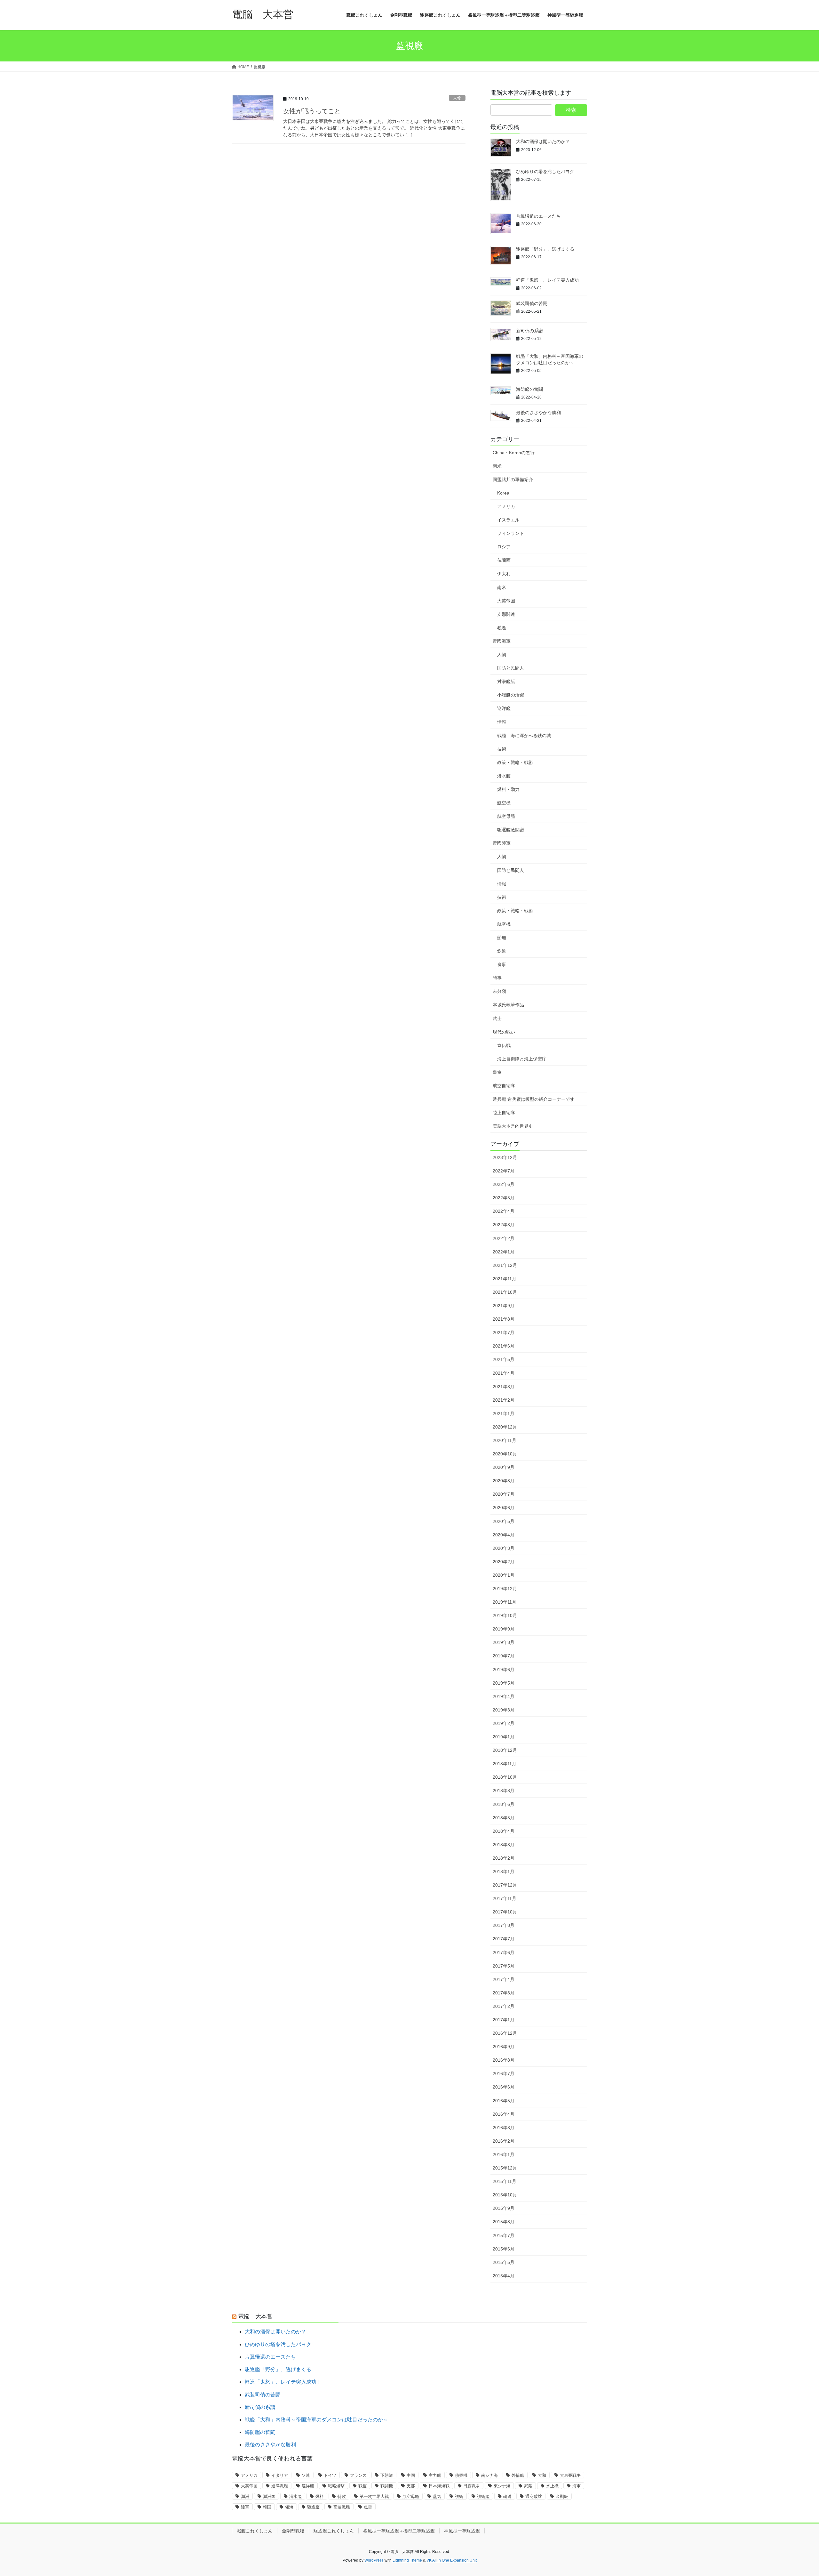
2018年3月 (504, 1845)
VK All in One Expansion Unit (452, 2560)
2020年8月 (504, 1481)
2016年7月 (504, 2073)
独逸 (502, 628)
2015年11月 (505, 2181)
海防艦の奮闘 (529, 389)
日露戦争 (472, 2486)
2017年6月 (504, 1952)
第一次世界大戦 (374, 2496)
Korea (503, 493)
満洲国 (269, 2496)
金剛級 (562, 2496)
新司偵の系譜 (529, 331)
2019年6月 (504, 1670)
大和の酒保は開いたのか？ (543, 141)
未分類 (499, 991)
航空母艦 (506, 816)
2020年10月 (505, 1454)
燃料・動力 (508, 789)
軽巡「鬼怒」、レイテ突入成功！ (550, 280)
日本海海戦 (439, 2486)
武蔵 (528, 2486)
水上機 (552, 2486)
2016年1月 (504, 2154)
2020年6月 (504, 1508)
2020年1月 (504, 1575)
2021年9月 (504, 1306)
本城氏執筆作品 (508, 1005)
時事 (497, 978)
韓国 (267, 2507)
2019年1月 (504, 1737)
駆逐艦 (313, 2507)
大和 (542, 2475)
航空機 (504, 803)
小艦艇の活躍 (511, 695)
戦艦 (362, 2486)
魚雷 (368, 2507)
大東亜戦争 (570, 2475)
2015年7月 (504, 2235)
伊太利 (504, 574)
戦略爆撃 (336, 2486)
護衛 (459, 2496)
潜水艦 (504, 776)
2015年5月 (504, 2262)
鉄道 (502, 951)
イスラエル (508, 520)
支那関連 (506, 614)
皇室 (497, 1072)
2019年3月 (504, 1710)
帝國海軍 (502, 641)
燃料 (320, 2496)
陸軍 (245, 2507)
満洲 (245, 2496)
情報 (502, 722)
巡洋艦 (504, 708)
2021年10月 (505, 1292)
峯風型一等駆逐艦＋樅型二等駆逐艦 (399, 2531)
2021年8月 (504, 1319)
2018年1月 (504, 1872)
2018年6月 (504, 1804)
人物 (457, 98)
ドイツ (330, 2475)
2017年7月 (504, 1939)
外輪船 (518, 2475)
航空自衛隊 (504, 1086)
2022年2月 (504, 1238)
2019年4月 (504, 1696)
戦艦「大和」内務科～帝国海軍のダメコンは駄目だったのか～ (316, 2420)
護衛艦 (483, 2496)
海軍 (576, 2486)
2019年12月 (505, 1589)
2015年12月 (505, 2168)
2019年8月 (504, 1642)
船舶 (502, 938)
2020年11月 (505, 1440)
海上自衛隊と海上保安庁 (522, 1059)
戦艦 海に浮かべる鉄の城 (524, 736)
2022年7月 (504, 1171)
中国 (411, 2475)
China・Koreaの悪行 (514, 453)
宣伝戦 (504, 1045)
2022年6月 (504, 1184)
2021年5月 (504, 1359)
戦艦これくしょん (255, 2531)
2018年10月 (505, 1777)
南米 (497, 466)
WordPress (374, 2560)
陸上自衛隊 (504, 1113)
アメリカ (506, 506)
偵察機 (461, 2475)
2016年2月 (504, 2141)
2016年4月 (504, 2114)
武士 (497, 1018)
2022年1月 (504, 1252)
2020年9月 (504, 1467)
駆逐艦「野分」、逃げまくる (545, 249)
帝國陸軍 (502, 843)
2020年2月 (504, 1562)
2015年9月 (504, 2208)
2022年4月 (504, 1211)
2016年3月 (504, 2128)
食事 (502, 964)
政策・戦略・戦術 (515, 762)
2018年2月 (504, 1858)
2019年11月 (505, 1602)
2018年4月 (504, 1831)
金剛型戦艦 (293, 2531)
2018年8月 (504, 1791)
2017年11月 (505, 1898)
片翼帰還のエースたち (538, 216)
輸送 (507, 2496)
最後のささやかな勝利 (538, 413)
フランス (358, 2475)
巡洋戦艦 (280, 2486)
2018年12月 (505, 1750)
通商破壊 (534, 2496)
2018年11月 (505, 1764)
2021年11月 (505, 1279)
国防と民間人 (511, 668)
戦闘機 (387, 2486)
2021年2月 (504, 1400)
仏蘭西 (504, 560)
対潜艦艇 (506, 681)
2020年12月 (505, 1427)
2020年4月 (504, 1535)
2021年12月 (505, 1265)
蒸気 (437, 2496)
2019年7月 (504, 1656)
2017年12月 (505, 1885)
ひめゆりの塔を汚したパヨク (545, 172)
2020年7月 (504, 1494)
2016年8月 (504, 2060)
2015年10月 (505, 2195)
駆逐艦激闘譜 (511, 830)
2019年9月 (504, 1629)
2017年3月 (504, 1993)
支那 (411, 2486)
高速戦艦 (342, 2507)
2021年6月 (504, 1346)
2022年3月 (504, 1225)
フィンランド (511, 533)
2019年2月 (504, 1723)
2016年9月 (504, 2047)
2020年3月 (504, 1548)
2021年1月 (504, 1413)
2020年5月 (504, 1521)
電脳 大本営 (255, 2316)
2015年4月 (504, 2276)
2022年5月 (504, 1198)
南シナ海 (489, 2475)
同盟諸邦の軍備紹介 (513, 479)
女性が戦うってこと (312, 111)
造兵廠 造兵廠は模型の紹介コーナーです (534, 1099)
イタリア (280, 2475)
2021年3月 (504, 1387)
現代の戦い (504, 1032)
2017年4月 (504, 1979)
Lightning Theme (407, 2560)
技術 (502, 749)
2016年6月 (504, 2087)
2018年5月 (504, 1818)
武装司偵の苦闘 (532, 303)
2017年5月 (504, 1966)
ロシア (504, 547)
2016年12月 (505, 2033)
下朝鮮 (387, 2475)
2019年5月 (504, 1683)
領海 (289, 2507)
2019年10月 (505, 1615)
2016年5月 (504, 2101)
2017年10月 (505, 1912)
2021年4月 (504, 1373)
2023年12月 (505, 1157)
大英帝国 (506, 601)
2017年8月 (504, 1925)
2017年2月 (504, 2006)
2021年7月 (504, 1332)
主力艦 (435, 2475)
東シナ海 (502, 2486)
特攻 (342, 2496)
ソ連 (306, 2475)
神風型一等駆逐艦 (462, 2531)
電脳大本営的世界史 (513, 1126)
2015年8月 (504, 2222)
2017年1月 (504, 2020)
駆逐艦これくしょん (334, 2531)
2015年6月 (504, 2249)
